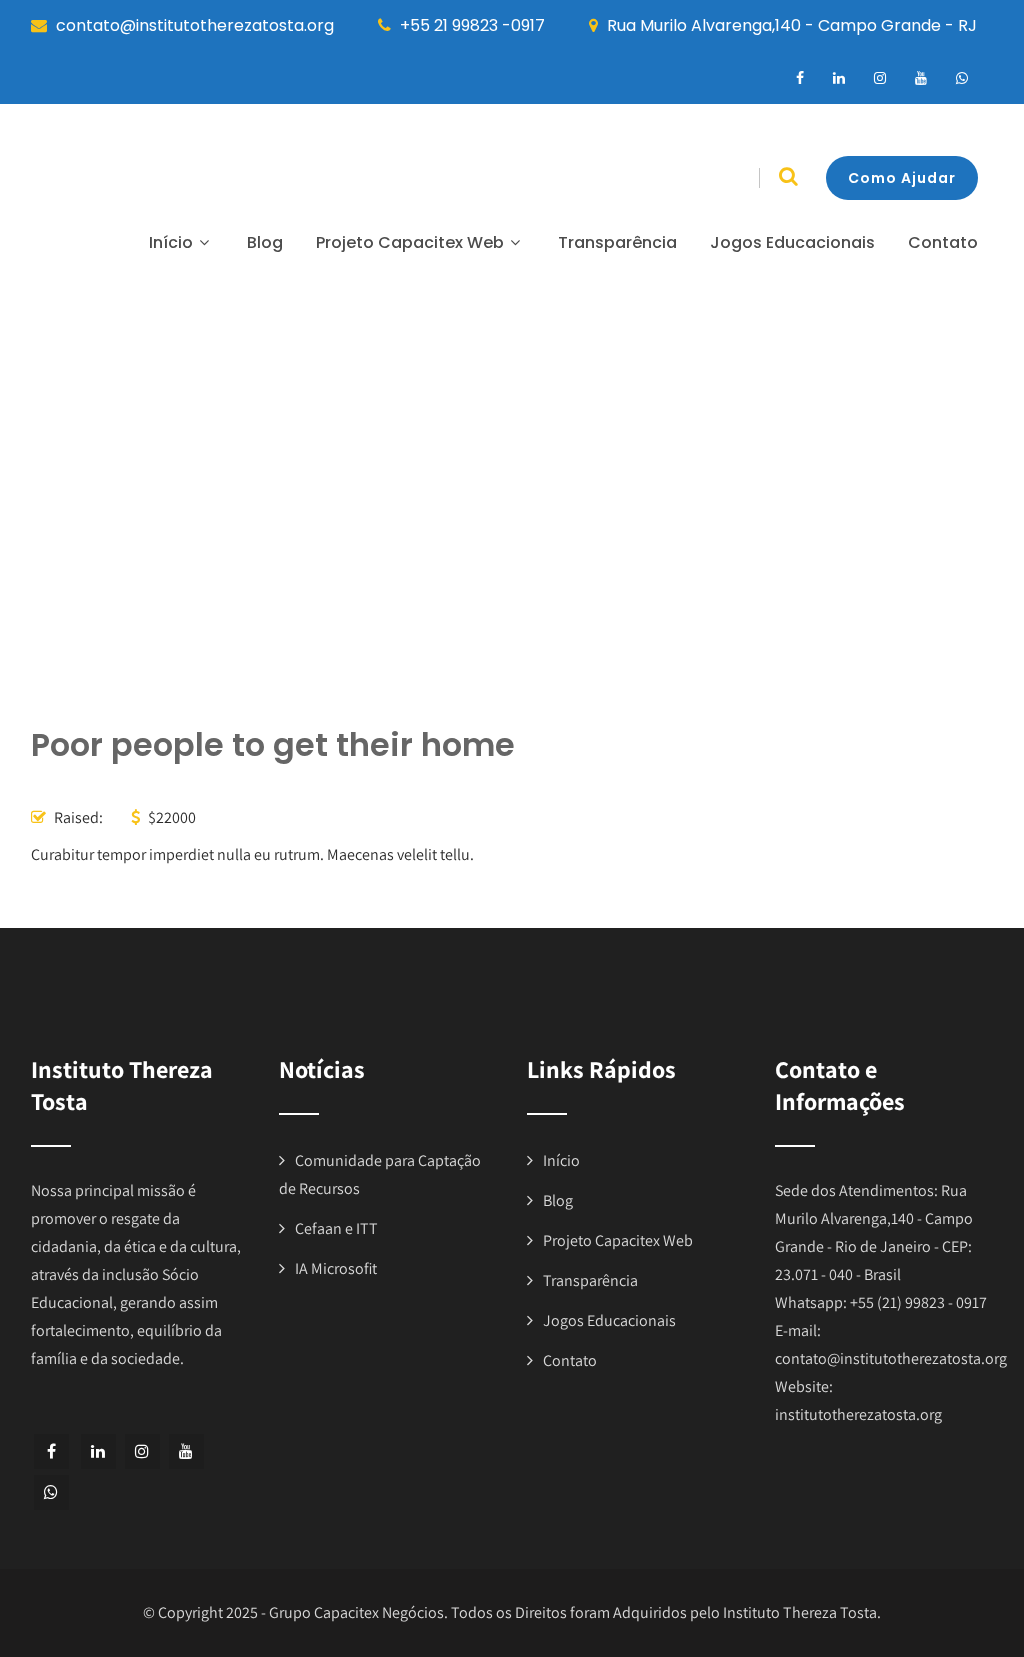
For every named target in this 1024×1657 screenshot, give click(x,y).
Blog (265, 242)
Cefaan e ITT (336, 1228)
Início (171, 242)
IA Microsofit (336, 1268)
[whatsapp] (962, 78)
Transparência (617, 242)
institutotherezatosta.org (858, 1414)
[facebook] (800, 78)
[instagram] (880, 78)
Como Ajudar (902, 178)
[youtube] (921, 78)
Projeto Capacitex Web (410, 242)
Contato (943, 242)
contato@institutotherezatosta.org (891, 1358)
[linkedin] (839, 78)
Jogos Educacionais (792, 242)
